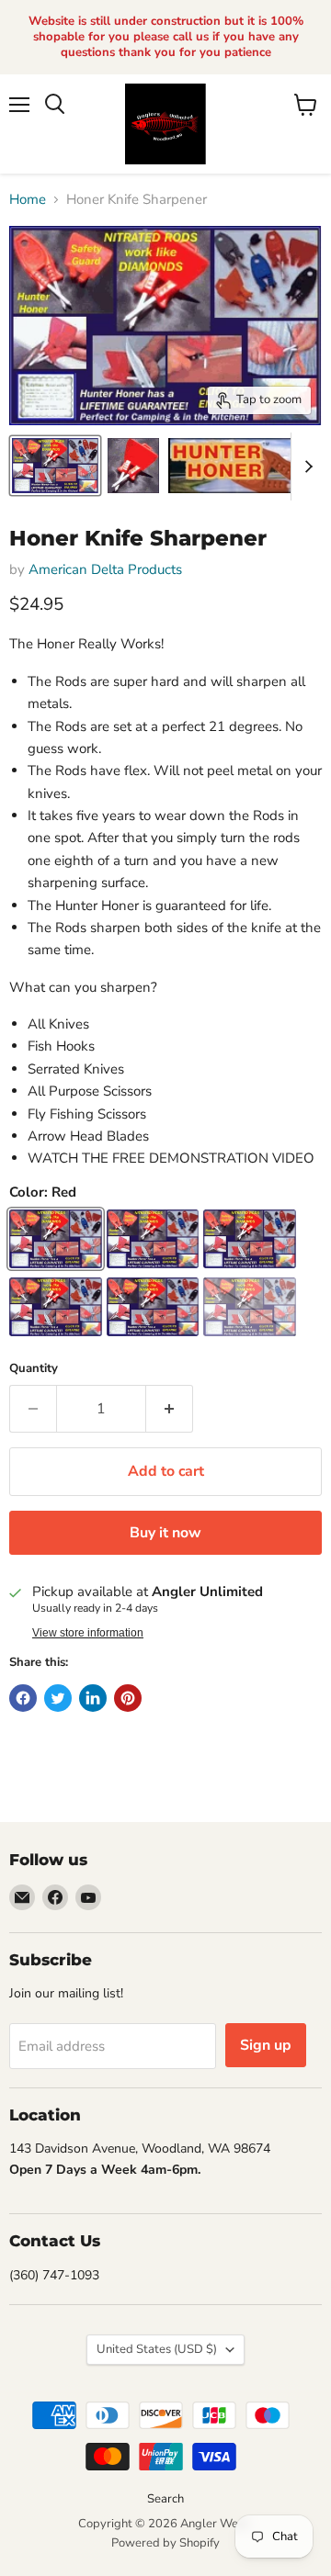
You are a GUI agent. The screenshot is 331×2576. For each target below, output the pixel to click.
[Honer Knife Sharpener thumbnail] (55, 466)
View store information (88, 1633)
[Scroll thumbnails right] (305, 467)
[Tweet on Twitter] (58, 1698)
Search (165, 2499)
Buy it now (165, 1533)
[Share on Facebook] (23, 1698)
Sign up (266, 2045)
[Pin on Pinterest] (128, 1698)
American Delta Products (105, 569)
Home (28, 200)
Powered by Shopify (165, 2543)
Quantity (34, 1369)
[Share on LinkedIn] (93, 1698)
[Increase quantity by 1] (170, 1409)
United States (157, 2349)
